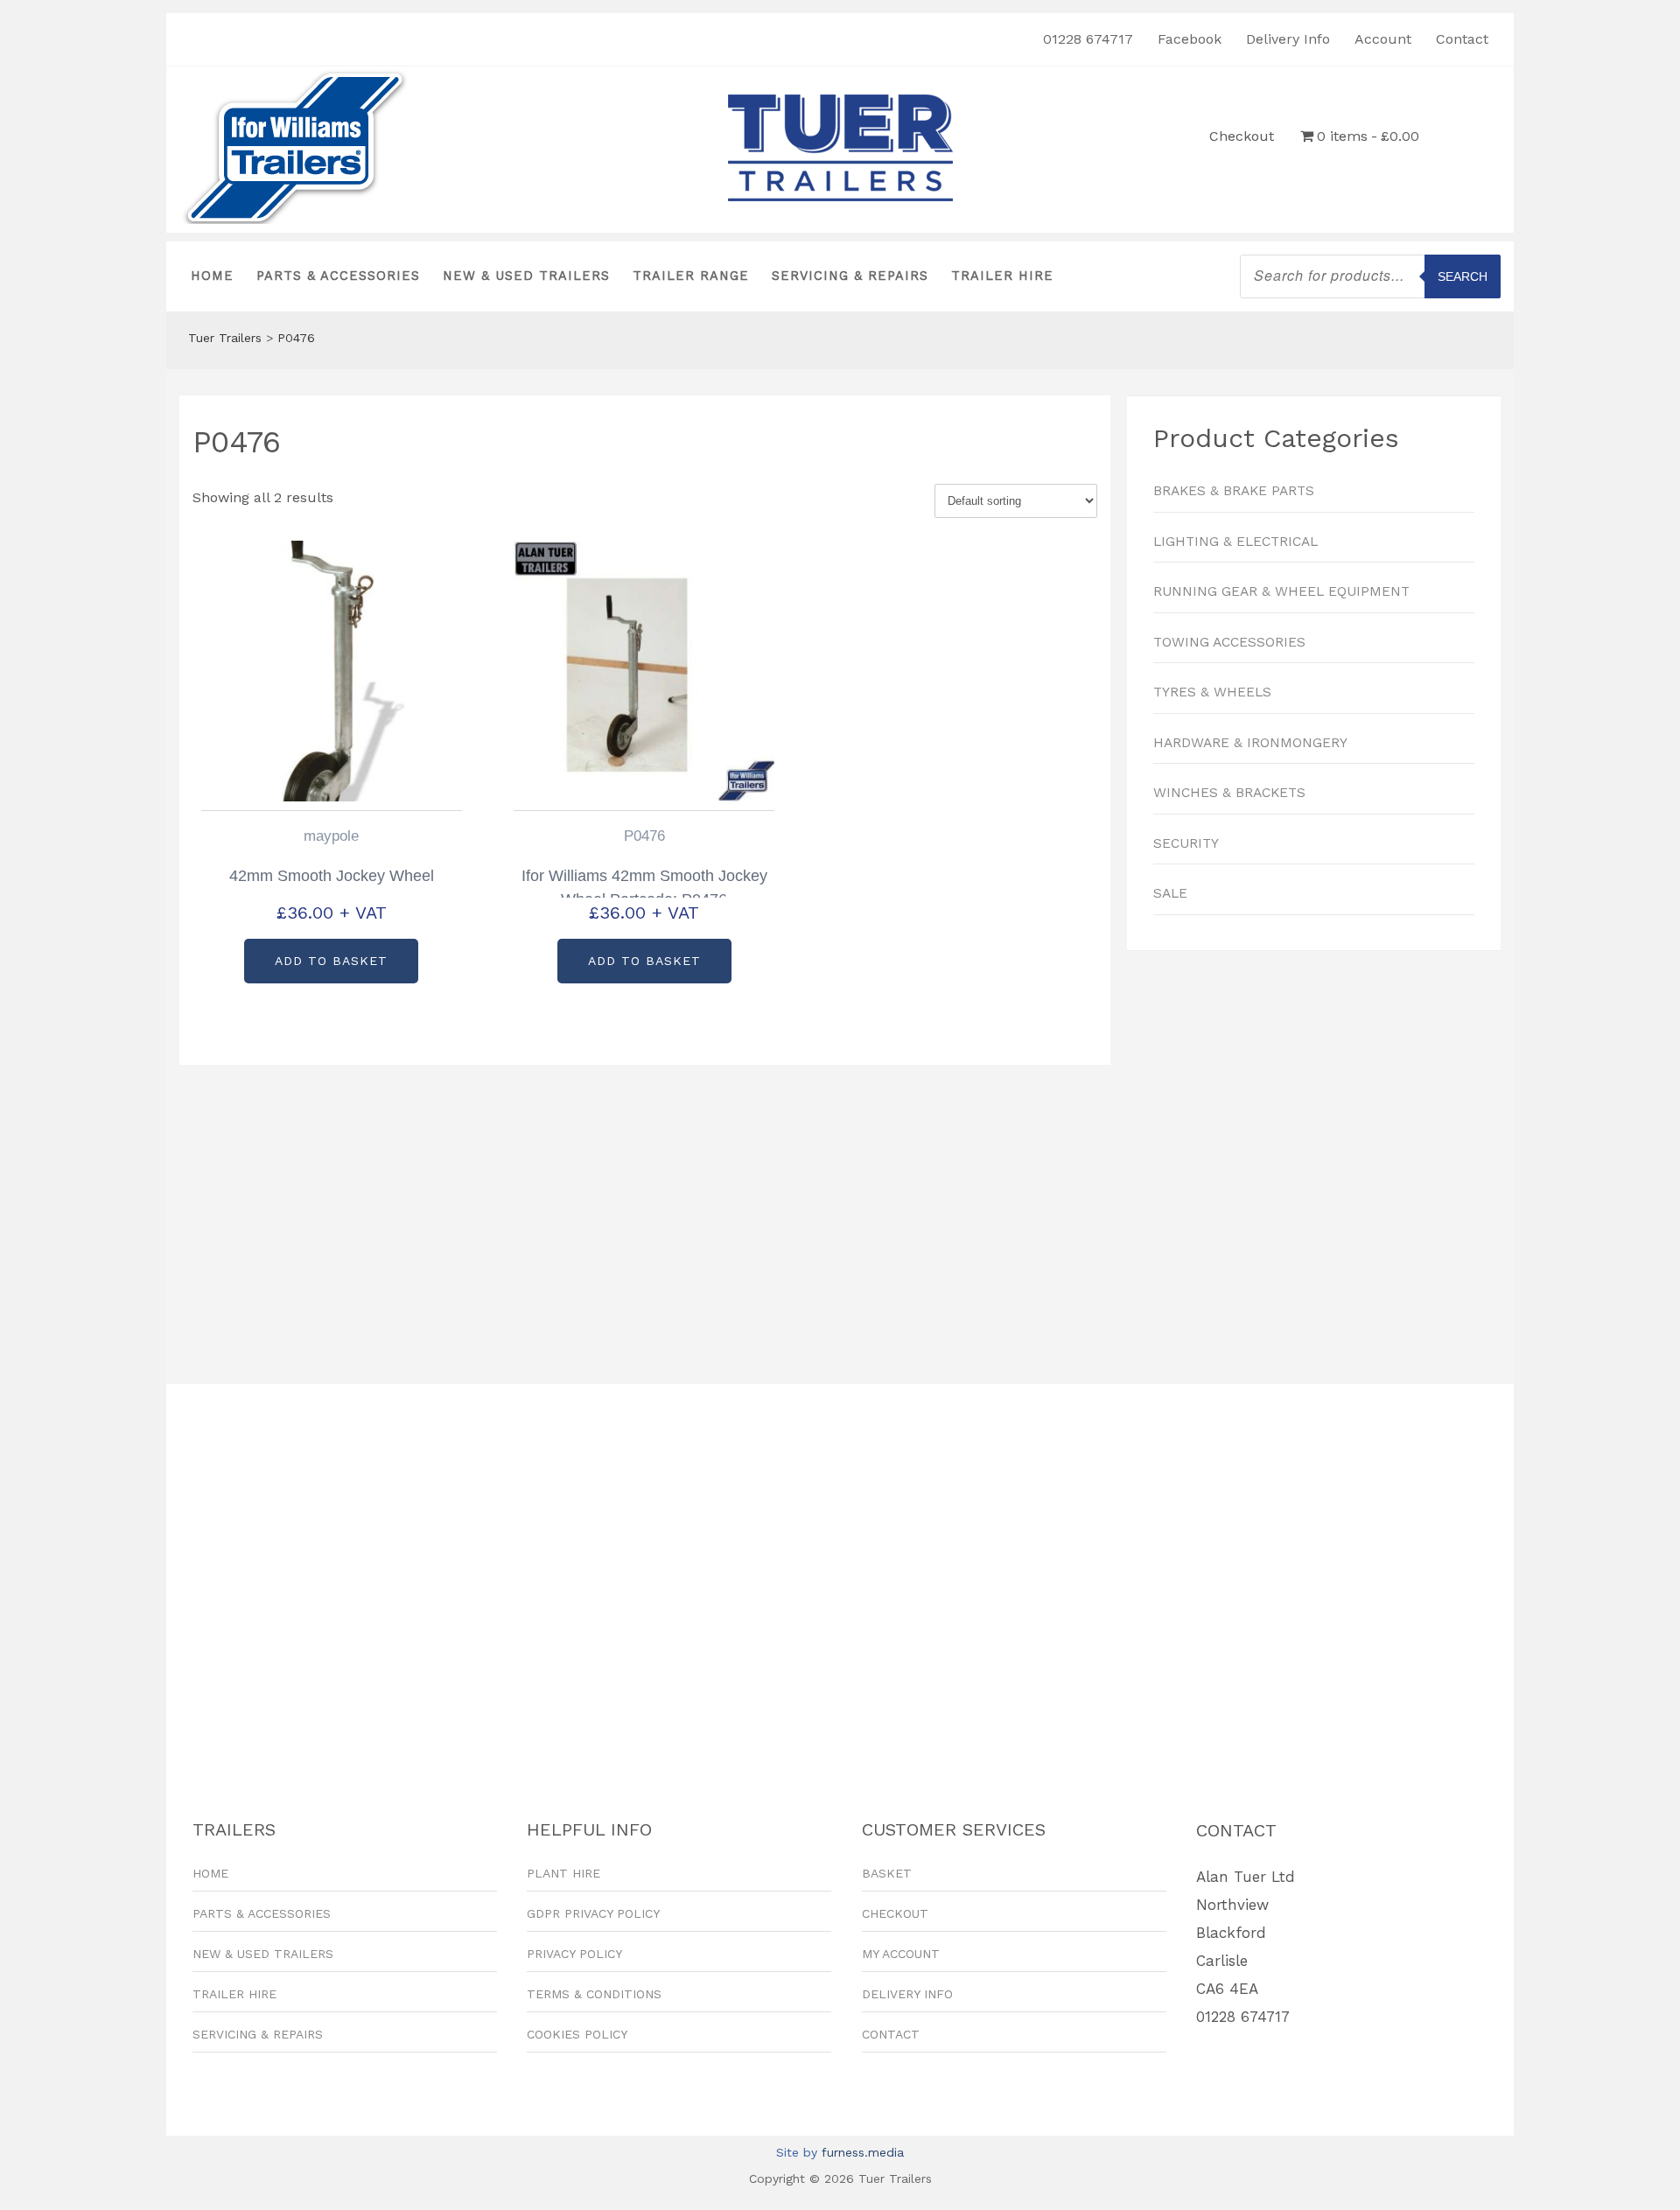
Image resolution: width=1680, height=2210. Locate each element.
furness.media (863, 2152)
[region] (1314, 1159)
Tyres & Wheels (1212, 692)
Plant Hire (563, 1873)
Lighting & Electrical (1235, 542)
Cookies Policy (577, 2034)
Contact (1462, 39)
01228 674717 (1088, 39)
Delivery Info (1288, 39)
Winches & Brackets (1229, 793)
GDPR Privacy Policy (593, 1913)
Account (1383, 39)
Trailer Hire (1002, 276)
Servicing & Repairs (850, 276)
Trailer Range (691, 276)
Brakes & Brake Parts (1234, 491)
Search (1463, 276)
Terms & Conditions (594, 1994)
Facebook (1190, 39)
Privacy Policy (574, 1954)
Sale (1170, 893)
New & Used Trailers (526, 276)
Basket (887, 1873)
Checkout (1242, 136)
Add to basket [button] (331, 961)
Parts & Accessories (338, 276)
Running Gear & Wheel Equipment (1281, 591)
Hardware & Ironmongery (1250, 743)
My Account (901, 1954)
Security (1186, 843)
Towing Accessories (1229, 642)
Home (212, 276)
